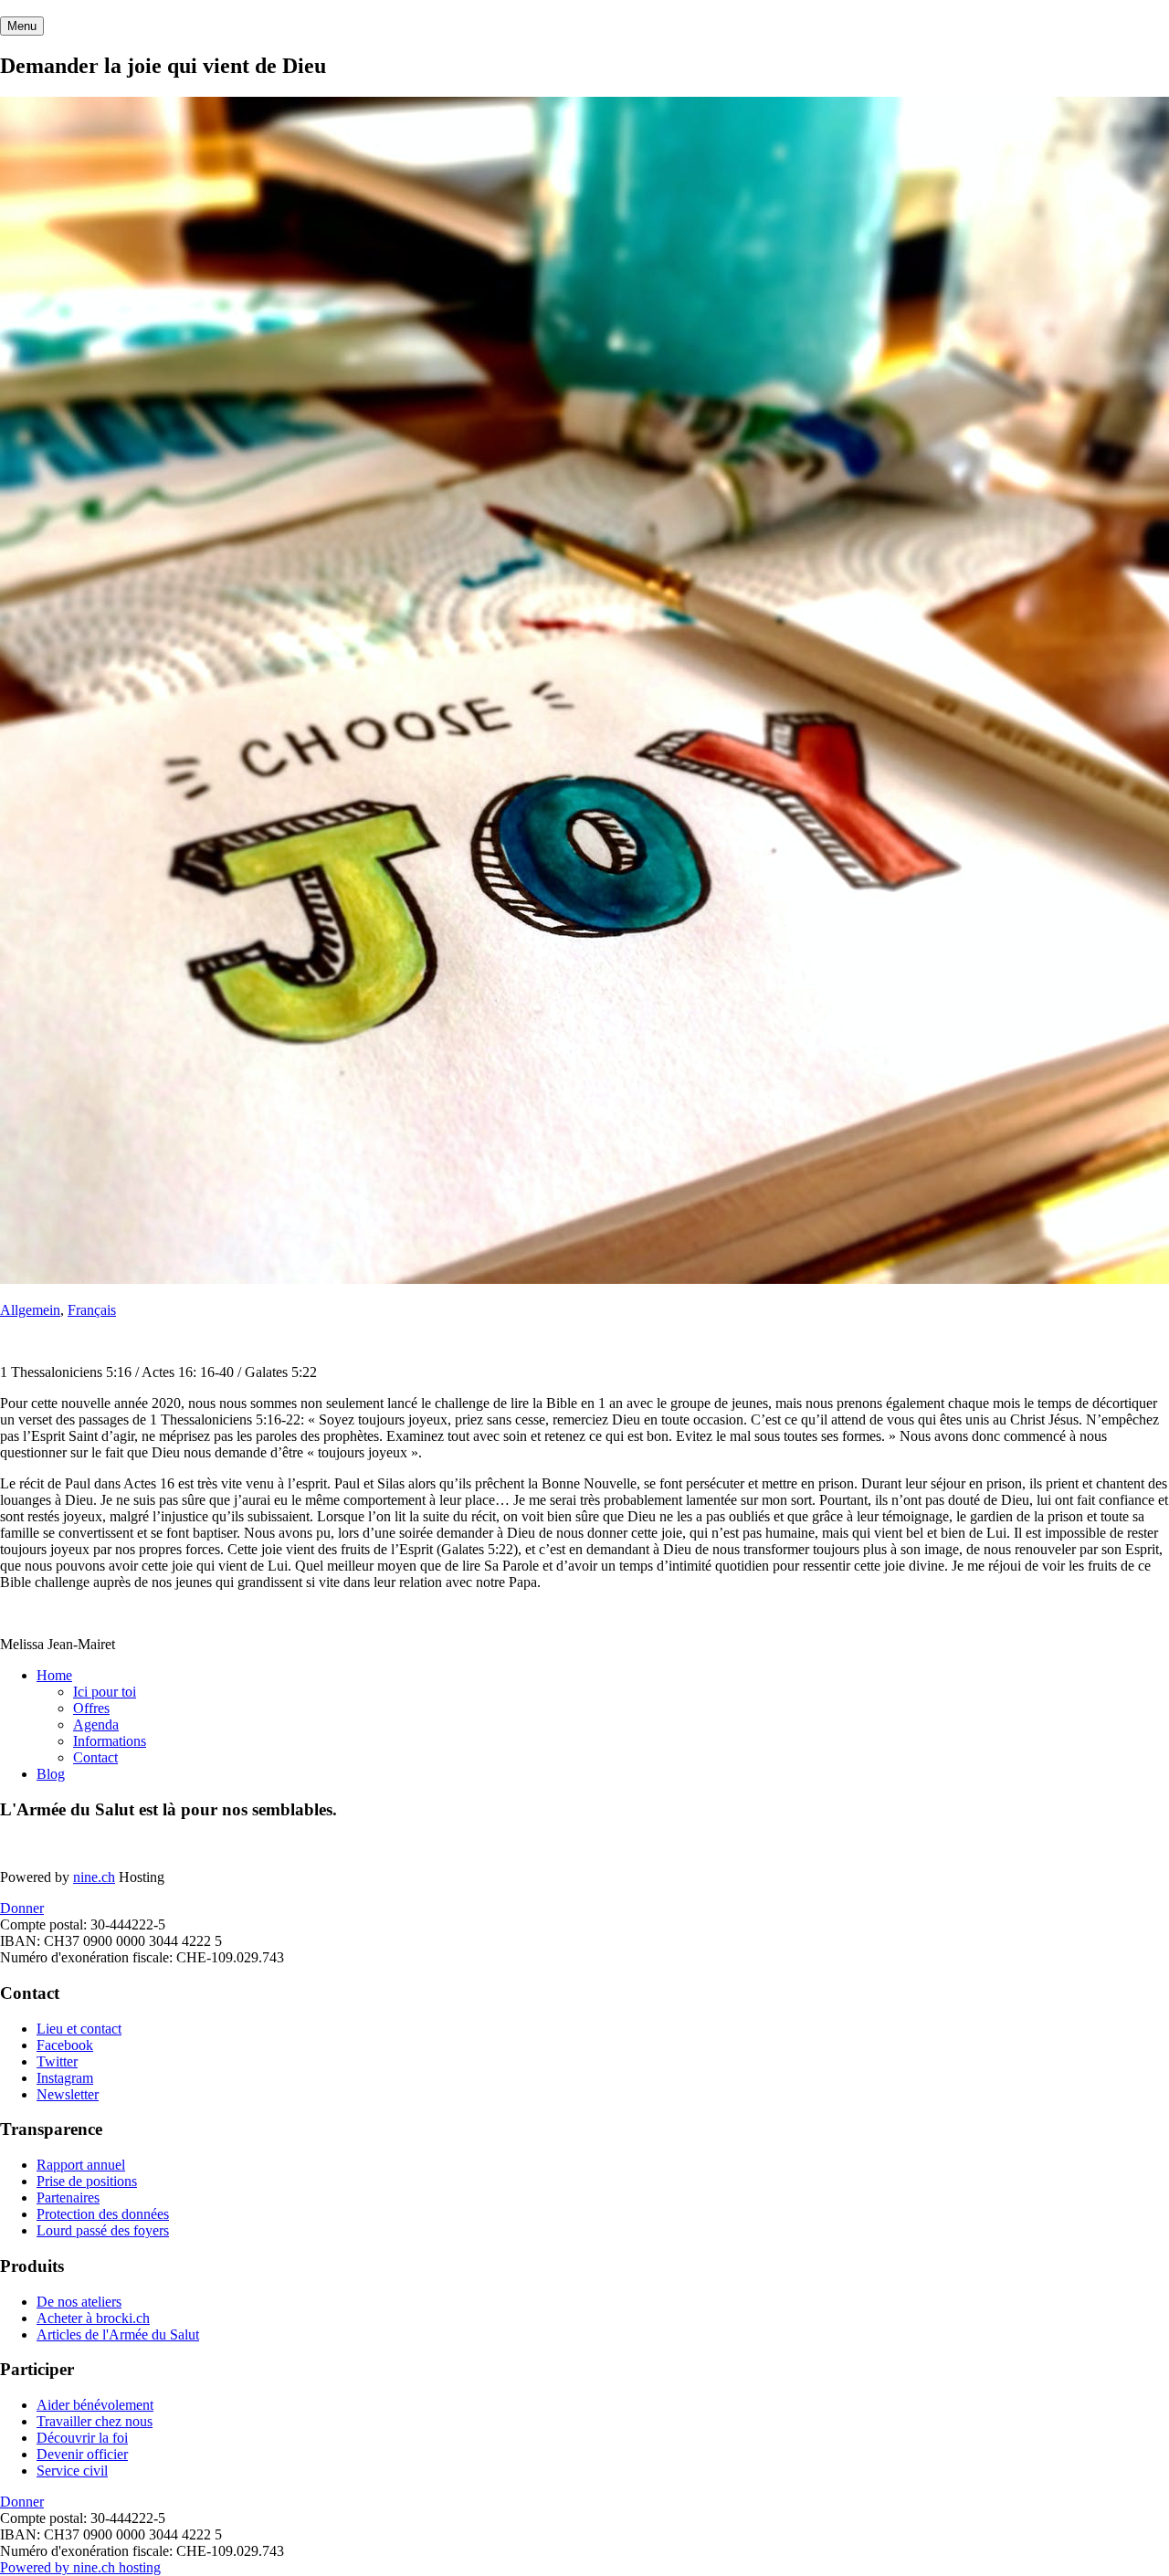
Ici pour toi (105, 1692)
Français (92, 1310)
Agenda (96, 1724)
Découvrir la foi (82, 2438)
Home (54, 1675)
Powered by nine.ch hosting (80, 2567)
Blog (51, 1774)
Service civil (72, 2471)
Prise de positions (87, 2181)
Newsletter (68, 2094)
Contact (95, 1757)
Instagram (65, 2078)
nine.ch (94, 1877)
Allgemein (30, 1310)
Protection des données (103, 2214)
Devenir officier (82, 2454)
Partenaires (68, 2197)
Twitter (57, 2061)
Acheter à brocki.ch (93, 2318)
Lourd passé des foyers (103, 2230)
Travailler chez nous (95, 2421)
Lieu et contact (79, 2029)
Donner (22, 1908)
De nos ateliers (79, 2302)
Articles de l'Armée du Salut (118, 2334)
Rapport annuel (81, 2165)
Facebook (65, 2045)
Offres (91, 1708)
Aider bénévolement (95, 2405)
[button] (22, 26)
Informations (110, 1741)
